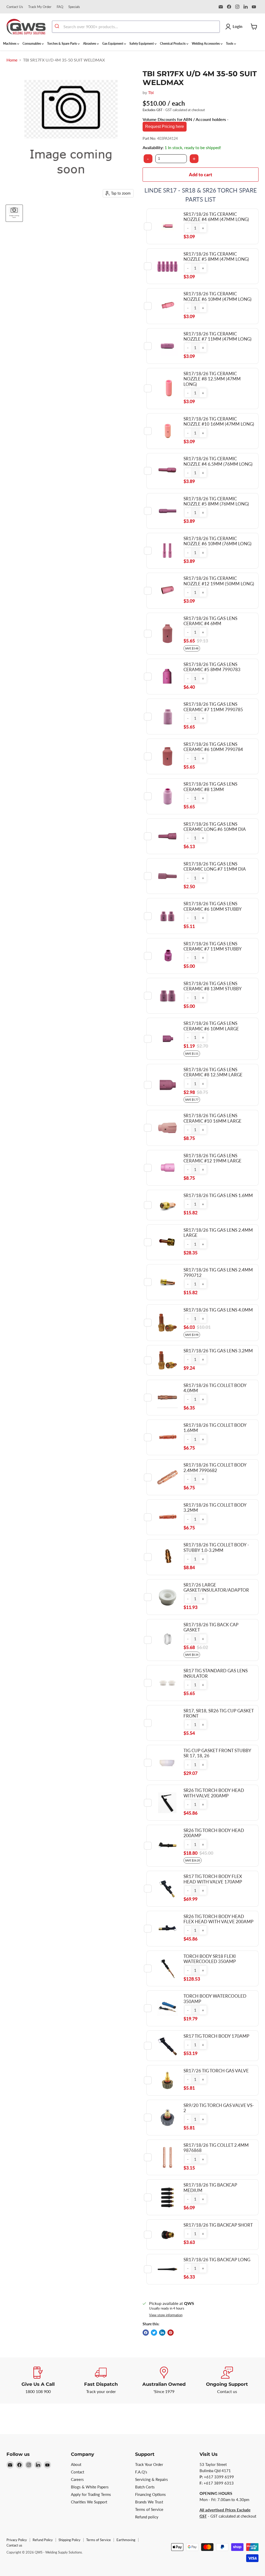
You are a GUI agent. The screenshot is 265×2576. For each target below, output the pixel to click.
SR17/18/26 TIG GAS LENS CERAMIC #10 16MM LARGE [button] (212, 1118)
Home (12, 60)
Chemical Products (173, 44)
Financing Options (150, 2494)
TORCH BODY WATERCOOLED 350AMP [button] (215, 1999)
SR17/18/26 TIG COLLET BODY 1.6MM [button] (215, 1428)
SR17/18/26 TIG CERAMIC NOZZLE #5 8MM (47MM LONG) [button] (216, 256)
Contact (78, 2472)
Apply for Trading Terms (91, 2494)
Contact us (14, 2545)
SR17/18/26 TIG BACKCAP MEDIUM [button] (210, 2187)
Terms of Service (149, 2509)
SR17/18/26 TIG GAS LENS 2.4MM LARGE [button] (218, 1233)
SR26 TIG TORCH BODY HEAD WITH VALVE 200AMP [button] (214, 1793)
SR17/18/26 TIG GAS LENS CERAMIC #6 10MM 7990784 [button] (213, 747)
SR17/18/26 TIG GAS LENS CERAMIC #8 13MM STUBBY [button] (213, 986)
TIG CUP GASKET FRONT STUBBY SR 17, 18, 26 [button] (217, 1753)
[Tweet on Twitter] (154, 2333)
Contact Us (15, 7)
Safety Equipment (142, 44)
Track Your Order (149, 2464)
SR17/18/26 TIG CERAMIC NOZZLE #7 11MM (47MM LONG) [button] (218, 336)
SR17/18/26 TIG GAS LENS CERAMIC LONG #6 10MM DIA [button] (215, 827)
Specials (74, 7)
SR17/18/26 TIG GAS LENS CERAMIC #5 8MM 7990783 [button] (212, 667)
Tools (230, 44)
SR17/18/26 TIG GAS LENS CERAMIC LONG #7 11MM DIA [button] (215, 866)
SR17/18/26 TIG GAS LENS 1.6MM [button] (218, 1195)
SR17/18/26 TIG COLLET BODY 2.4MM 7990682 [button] (215, 1467)
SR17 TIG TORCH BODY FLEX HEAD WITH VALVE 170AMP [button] (213, 1879)
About (76, 2464)
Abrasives (90, 44)
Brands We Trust (149, 2502)
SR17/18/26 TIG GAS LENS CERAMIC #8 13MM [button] (210, 787)
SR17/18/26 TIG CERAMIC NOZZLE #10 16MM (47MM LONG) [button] (219, 421)
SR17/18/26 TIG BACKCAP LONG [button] (217, 2260)
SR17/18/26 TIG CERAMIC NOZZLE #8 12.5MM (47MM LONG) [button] (212, 379)
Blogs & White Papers (90, 2487)
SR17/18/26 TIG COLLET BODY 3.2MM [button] (215, 1508)
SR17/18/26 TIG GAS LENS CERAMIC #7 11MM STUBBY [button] (213, 946)
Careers (77, 2479)
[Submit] (58, 27)
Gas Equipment (113, 44)
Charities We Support (89, 2502)
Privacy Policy (17, 2540)
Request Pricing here (165, 127)
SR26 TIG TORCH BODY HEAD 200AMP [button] (214, 1833)
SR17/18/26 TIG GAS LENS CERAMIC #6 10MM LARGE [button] (211, 1026)
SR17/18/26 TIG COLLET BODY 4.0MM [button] (215, 1388)
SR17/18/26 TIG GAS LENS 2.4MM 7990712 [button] (218, 1272)
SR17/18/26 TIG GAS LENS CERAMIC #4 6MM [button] (210, 621)
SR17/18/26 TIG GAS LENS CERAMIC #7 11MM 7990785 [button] (213, 707)
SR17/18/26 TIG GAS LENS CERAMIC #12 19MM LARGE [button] (212, 1158)
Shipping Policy (69, 2540)
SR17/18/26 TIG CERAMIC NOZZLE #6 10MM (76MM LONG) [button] (218, 541)
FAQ (60, 7)
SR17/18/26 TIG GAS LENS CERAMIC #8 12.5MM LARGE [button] (213, 1072)
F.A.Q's (141, 2472)
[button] (188, 228)
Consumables (32, 44)
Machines (10, 44)
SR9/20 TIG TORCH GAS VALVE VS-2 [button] (219, 2108)
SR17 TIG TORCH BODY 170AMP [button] (216, 2036)
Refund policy (147, 2517)
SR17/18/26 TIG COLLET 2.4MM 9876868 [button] (216, 2148)
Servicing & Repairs (152, 2479)
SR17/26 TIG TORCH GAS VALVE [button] (216, 2071)
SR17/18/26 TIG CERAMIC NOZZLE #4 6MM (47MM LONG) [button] (216, 217)
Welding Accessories (206, 44)
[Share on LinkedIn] (162, 2333)
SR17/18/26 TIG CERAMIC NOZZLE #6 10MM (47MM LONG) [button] (218, 296)
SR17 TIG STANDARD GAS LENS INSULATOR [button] (216, 1673)
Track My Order (40, 7)
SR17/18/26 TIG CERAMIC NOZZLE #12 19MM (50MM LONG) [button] (219, 581)
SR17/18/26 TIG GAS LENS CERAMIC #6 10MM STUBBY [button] (213, 906)
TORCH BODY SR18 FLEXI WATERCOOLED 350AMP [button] (210, 1959)
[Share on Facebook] (146, 2333)
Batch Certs (145, 2487)
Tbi (151, 92)
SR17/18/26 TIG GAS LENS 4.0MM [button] (218, 1310)
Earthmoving (126, 2540)
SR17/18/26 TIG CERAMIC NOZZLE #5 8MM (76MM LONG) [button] (216, 501)
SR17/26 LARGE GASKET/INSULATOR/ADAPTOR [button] (216, 1587)
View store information (166, 2315)
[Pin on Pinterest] (171, 2333)
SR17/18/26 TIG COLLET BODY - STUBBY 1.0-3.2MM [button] (216, 1547)
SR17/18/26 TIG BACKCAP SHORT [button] (218, 2225)
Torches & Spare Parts (62, 44)
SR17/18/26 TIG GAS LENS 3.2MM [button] (218, 1351)
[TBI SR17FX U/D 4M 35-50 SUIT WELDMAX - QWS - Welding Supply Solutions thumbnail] (14, 213)
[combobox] (136, 27)
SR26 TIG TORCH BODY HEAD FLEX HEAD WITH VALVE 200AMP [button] (218, 1919)
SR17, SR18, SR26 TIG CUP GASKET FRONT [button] (219, 1713)
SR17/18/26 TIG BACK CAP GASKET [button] (211, 1627)
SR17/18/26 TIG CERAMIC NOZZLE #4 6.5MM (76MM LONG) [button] (218, 461)
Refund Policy (43, 2540)
